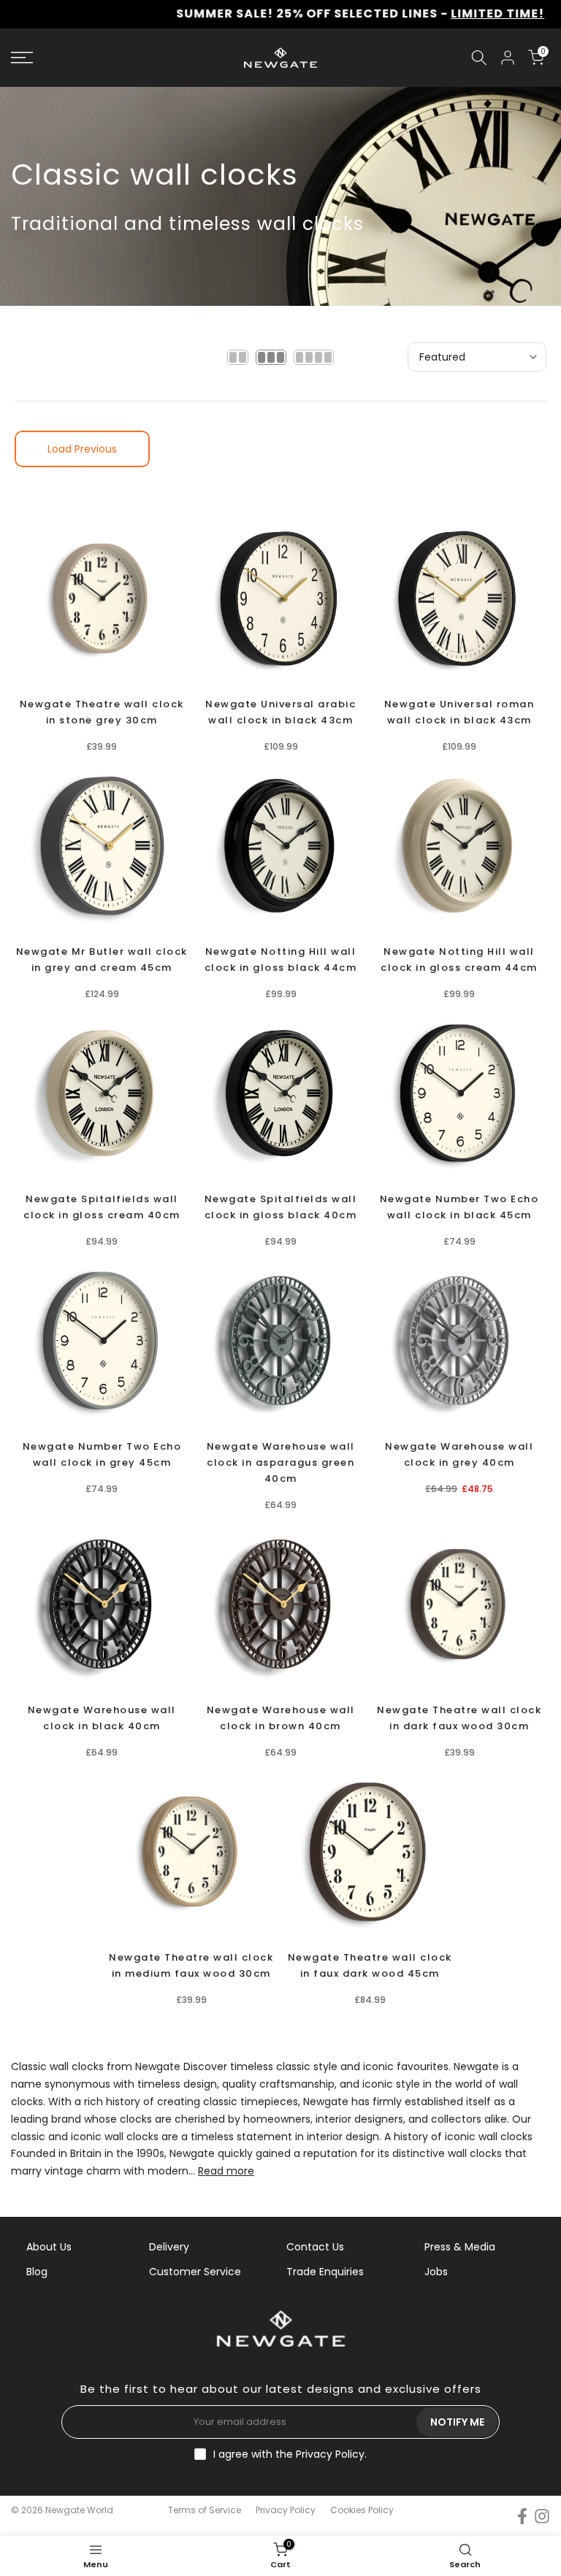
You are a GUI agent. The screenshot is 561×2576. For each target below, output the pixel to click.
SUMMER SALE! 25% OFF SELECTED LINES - (299, 14)
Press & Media (460, 2247)
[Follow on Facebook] (522, 2516)
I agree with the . (290, 2454)
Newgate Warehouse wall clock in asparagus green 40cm (281, 1462)
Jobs (436, 2272)
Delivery (169, 2247)
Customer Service (195, 2272)
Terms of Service (205, 2510)
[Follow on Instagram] (542, 2516)
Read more (226, 2171)
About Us (49, 2247)
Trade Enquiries (325, 2272)
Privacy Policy (330, 2454)
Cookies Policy (362, 2510)
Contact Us (315, 2247)
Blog (37, 2272)
